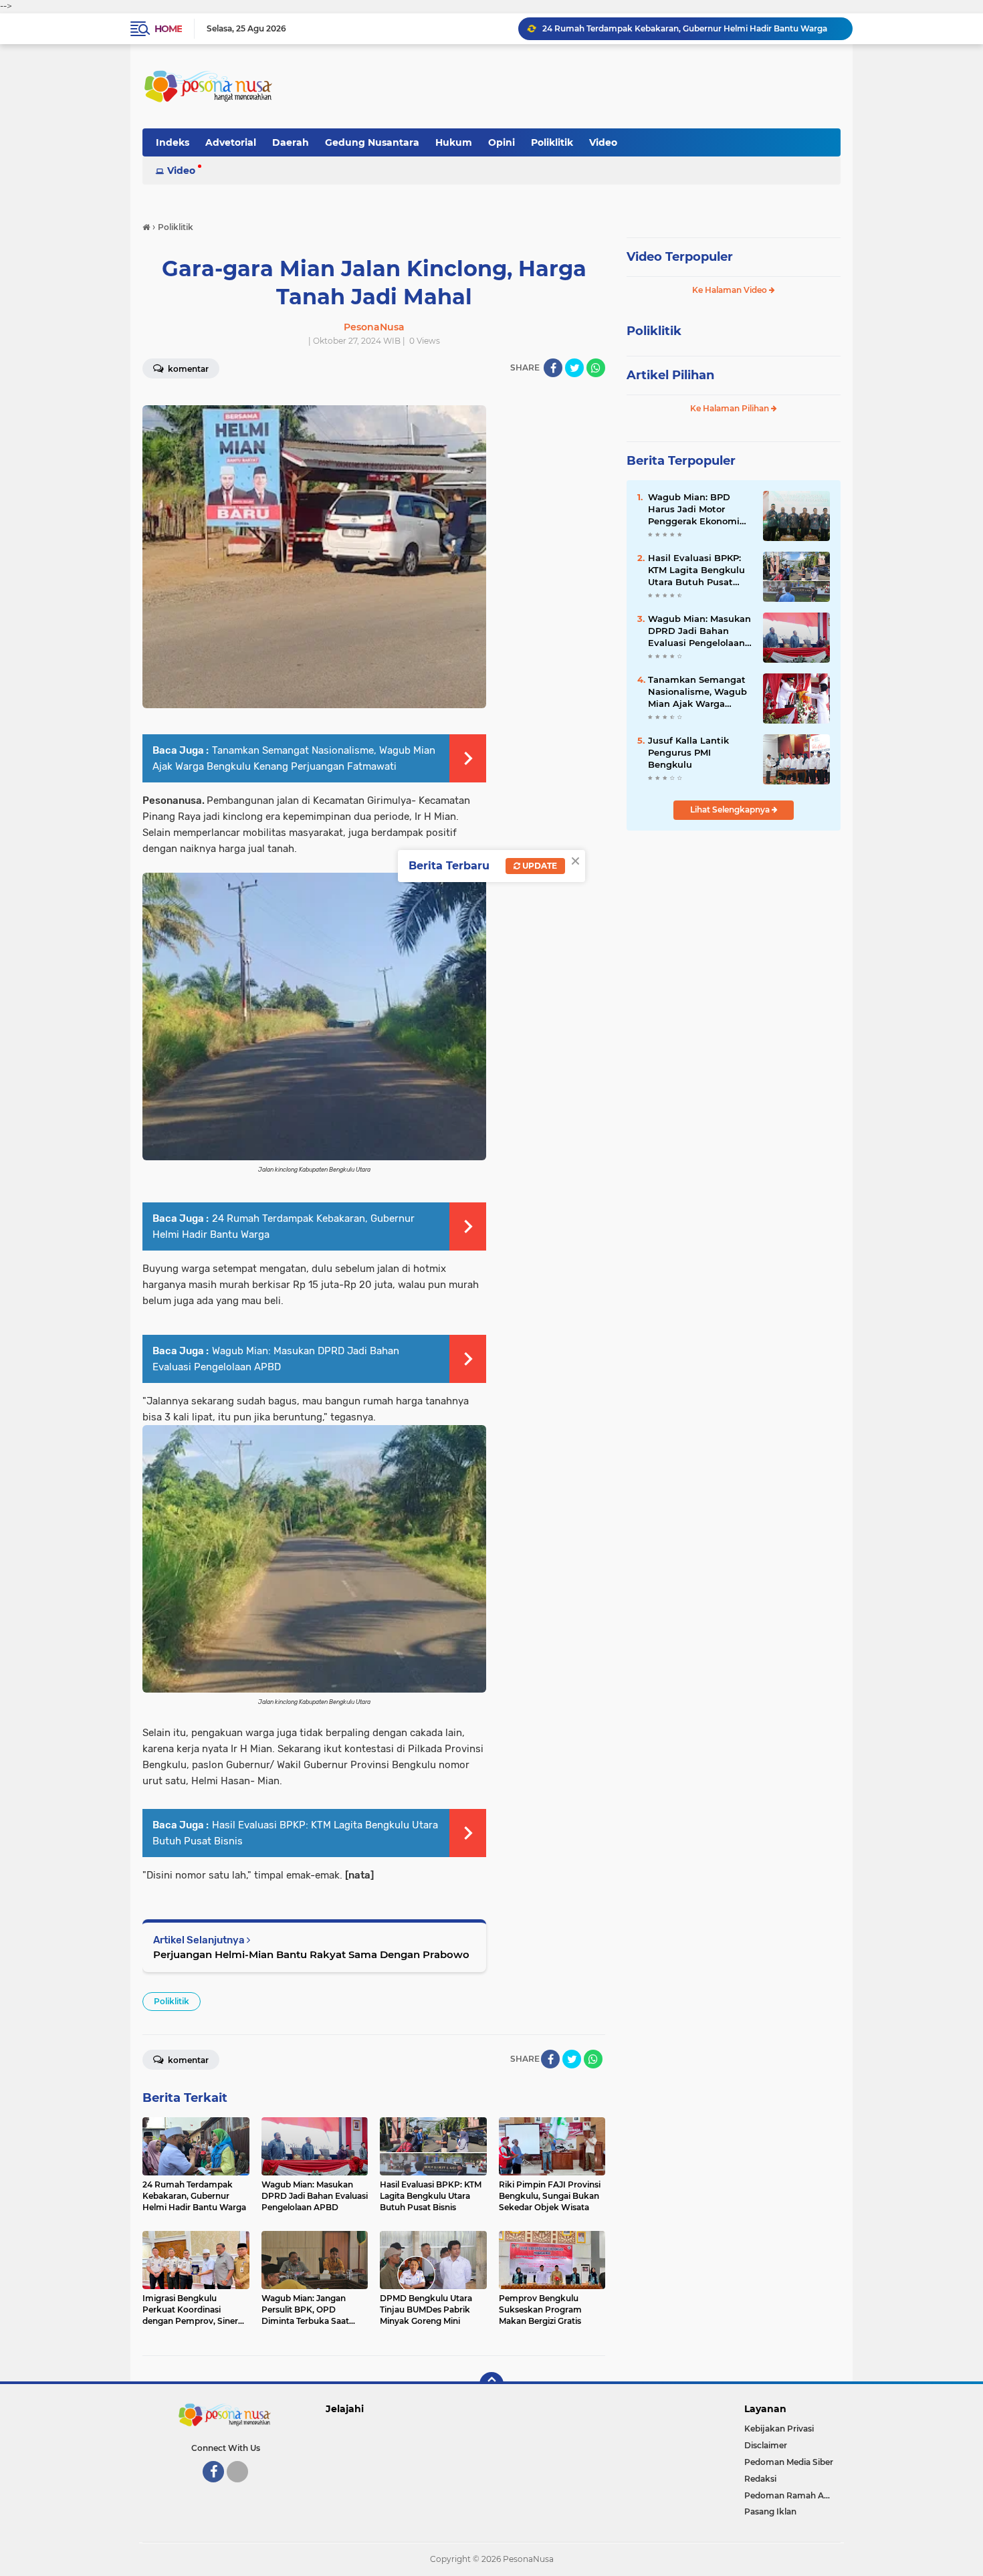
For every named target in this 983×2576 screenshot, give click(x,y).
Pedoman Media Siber (789, 2462)
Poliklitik (552, 142)
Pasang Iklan (770, 2511)
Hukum (454, 142)
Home (168, 29)
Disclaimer (766, 2445)
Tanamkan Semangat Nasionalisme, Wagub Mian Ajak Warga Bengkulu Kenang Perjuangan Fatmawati (700, 692)
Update (539, 866)
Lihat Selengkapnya (731, 810)
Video (603, 142)
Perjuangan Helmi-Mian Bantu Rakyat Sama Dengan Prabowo (311, 1954)
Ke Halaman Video (731, 290)
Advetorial (231, 142)
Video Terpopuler (680, 257)
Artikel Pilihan (670, 375)
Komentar (187, 369)
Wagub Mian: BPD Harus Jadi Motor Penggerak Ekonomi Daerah (694, 510)
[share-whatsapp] (596, 368)
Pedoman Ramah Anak (792, 2495)
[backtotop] (491, 2384)
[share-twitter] (574, 368)
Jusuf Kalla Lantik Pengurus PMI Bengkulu (688, 752)
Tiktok (241, 2488)
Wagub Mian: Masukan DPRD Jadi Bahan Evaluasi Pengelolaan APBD (682, 28)
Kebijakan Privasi (779, 2429)
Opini (502, 142)
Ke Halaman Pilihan (731, 408)
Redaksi (760, 2479)
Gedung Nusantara (372, 142)
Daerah (291, 142)
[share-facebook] (553, 368)
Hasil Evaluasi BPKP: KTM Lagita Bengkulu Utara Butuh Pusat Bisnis (696, 570)
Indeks (173, 142)
